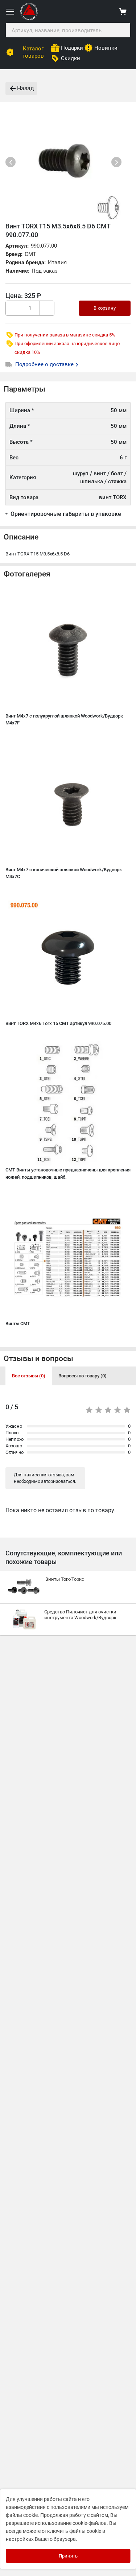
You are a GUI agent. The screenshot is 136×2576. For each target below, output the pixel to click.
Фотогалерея (27, 574)
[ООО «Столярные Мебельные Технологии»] (29, 19)
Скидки (71, 58)
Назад (26, 88)
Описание (21, 537)
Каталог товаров (33, 52)
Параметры (24, 389)
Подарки (72, 48)
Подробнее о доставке (45, 364)
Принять (68, 2556)
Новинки (106, 48)
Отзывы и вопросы (38, 1359)
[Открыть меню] (10, 12)
